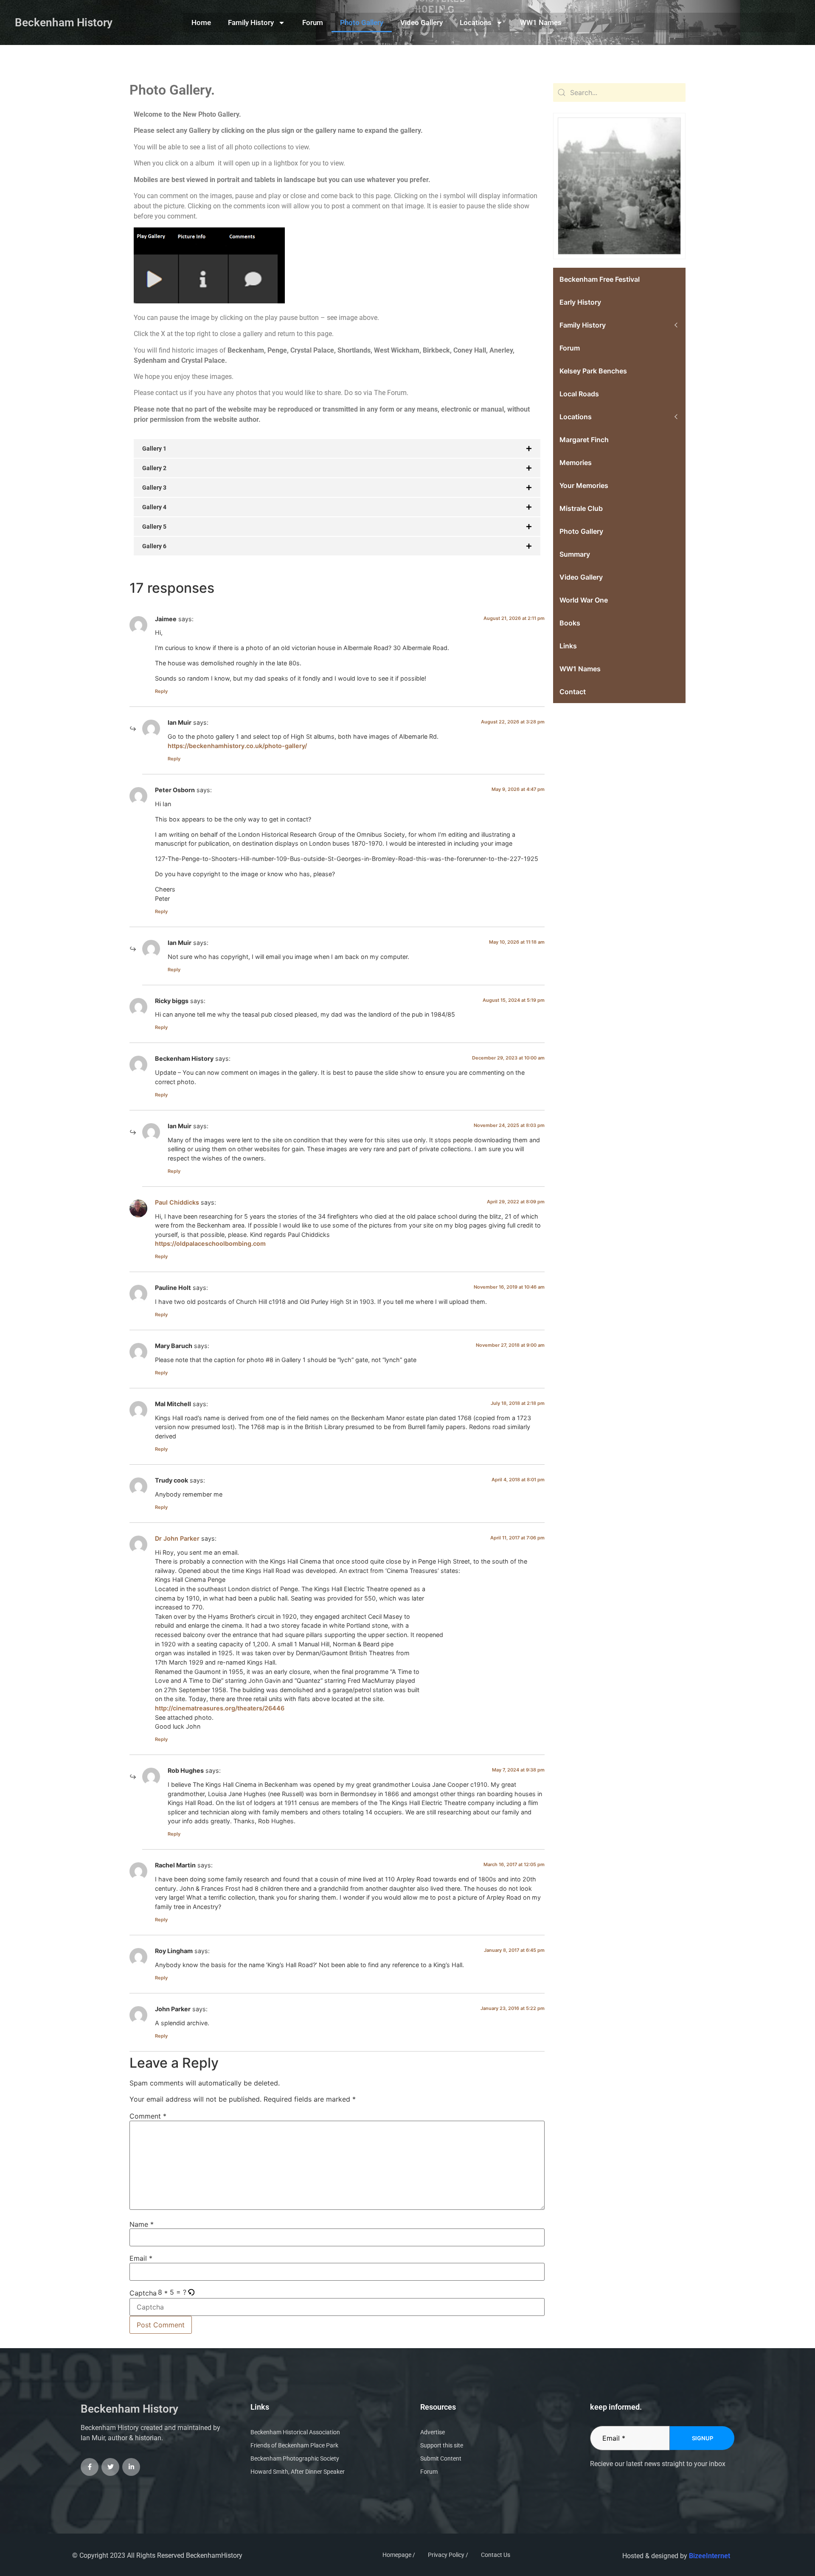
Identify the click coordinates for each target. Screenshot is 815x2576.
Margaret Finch (584, 440)
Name (142, 2224)
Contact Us (496, 2555)
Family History (251, 22)
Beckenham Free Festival (600, 279)
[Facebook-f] (90, 2467)
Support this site (442, 2445)
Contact (573, 692)
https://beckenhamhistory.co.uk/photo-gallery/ (237, 746)
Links (568, 646)
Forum (313, 22)
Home (201, 22)
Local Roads (579, 394)
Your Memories (584, 485)
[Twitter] (110, 2467)
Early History (580, 302)
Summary (575, 554)
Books (570, 623)
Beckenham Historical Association (295, 2432)
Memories (576, 463)
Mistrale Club (581, 508)
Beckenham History (64, 22)
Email (141, 2258)
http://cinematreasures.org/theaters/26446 (220, 1708)
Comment (148, 2116)
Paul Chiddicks (177, 1202)
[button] (192, 2292)
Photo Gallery (362, 22)
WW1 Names (541, 22)
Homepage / (399, 2555)
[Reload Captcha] (191, 2293)
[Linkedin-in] (131, 2467)
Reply (161, 691)
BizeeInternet (710, 2556)
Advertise (433, 2432)
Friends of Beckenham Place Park (294, 2445)
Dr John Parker (177, 1538)
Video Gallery (422, 22)
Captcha (143, 2293)
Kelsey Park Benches (593, 371)
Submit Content (441, 2458)
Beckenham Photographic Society (295, 2458)
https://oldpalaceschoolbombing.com (210, 1243)
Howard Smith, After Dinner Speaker (298, 2472)
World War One (584, 600)
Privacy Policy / (448, 2555)
